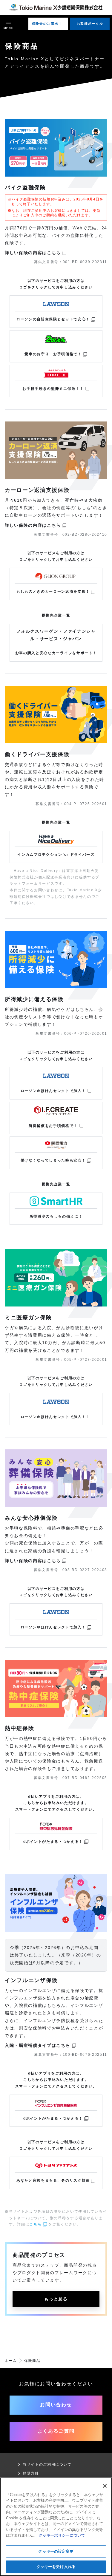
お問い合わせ (56, 2405)
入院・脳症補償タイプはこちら (38, 2045)
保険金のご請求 (45, 24)
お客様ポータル (90, 24)
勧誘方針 (31, 2473)
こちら (35, 2224)
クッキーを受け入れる (56, 2567)
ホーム (11, 2361)
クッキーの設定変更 (56, 2551)
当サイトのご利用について (47, 2464)
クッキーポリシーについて (62, 2535)
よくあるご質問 (56, 2431)
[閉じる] (105, 2486)
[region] (56, 2527)
